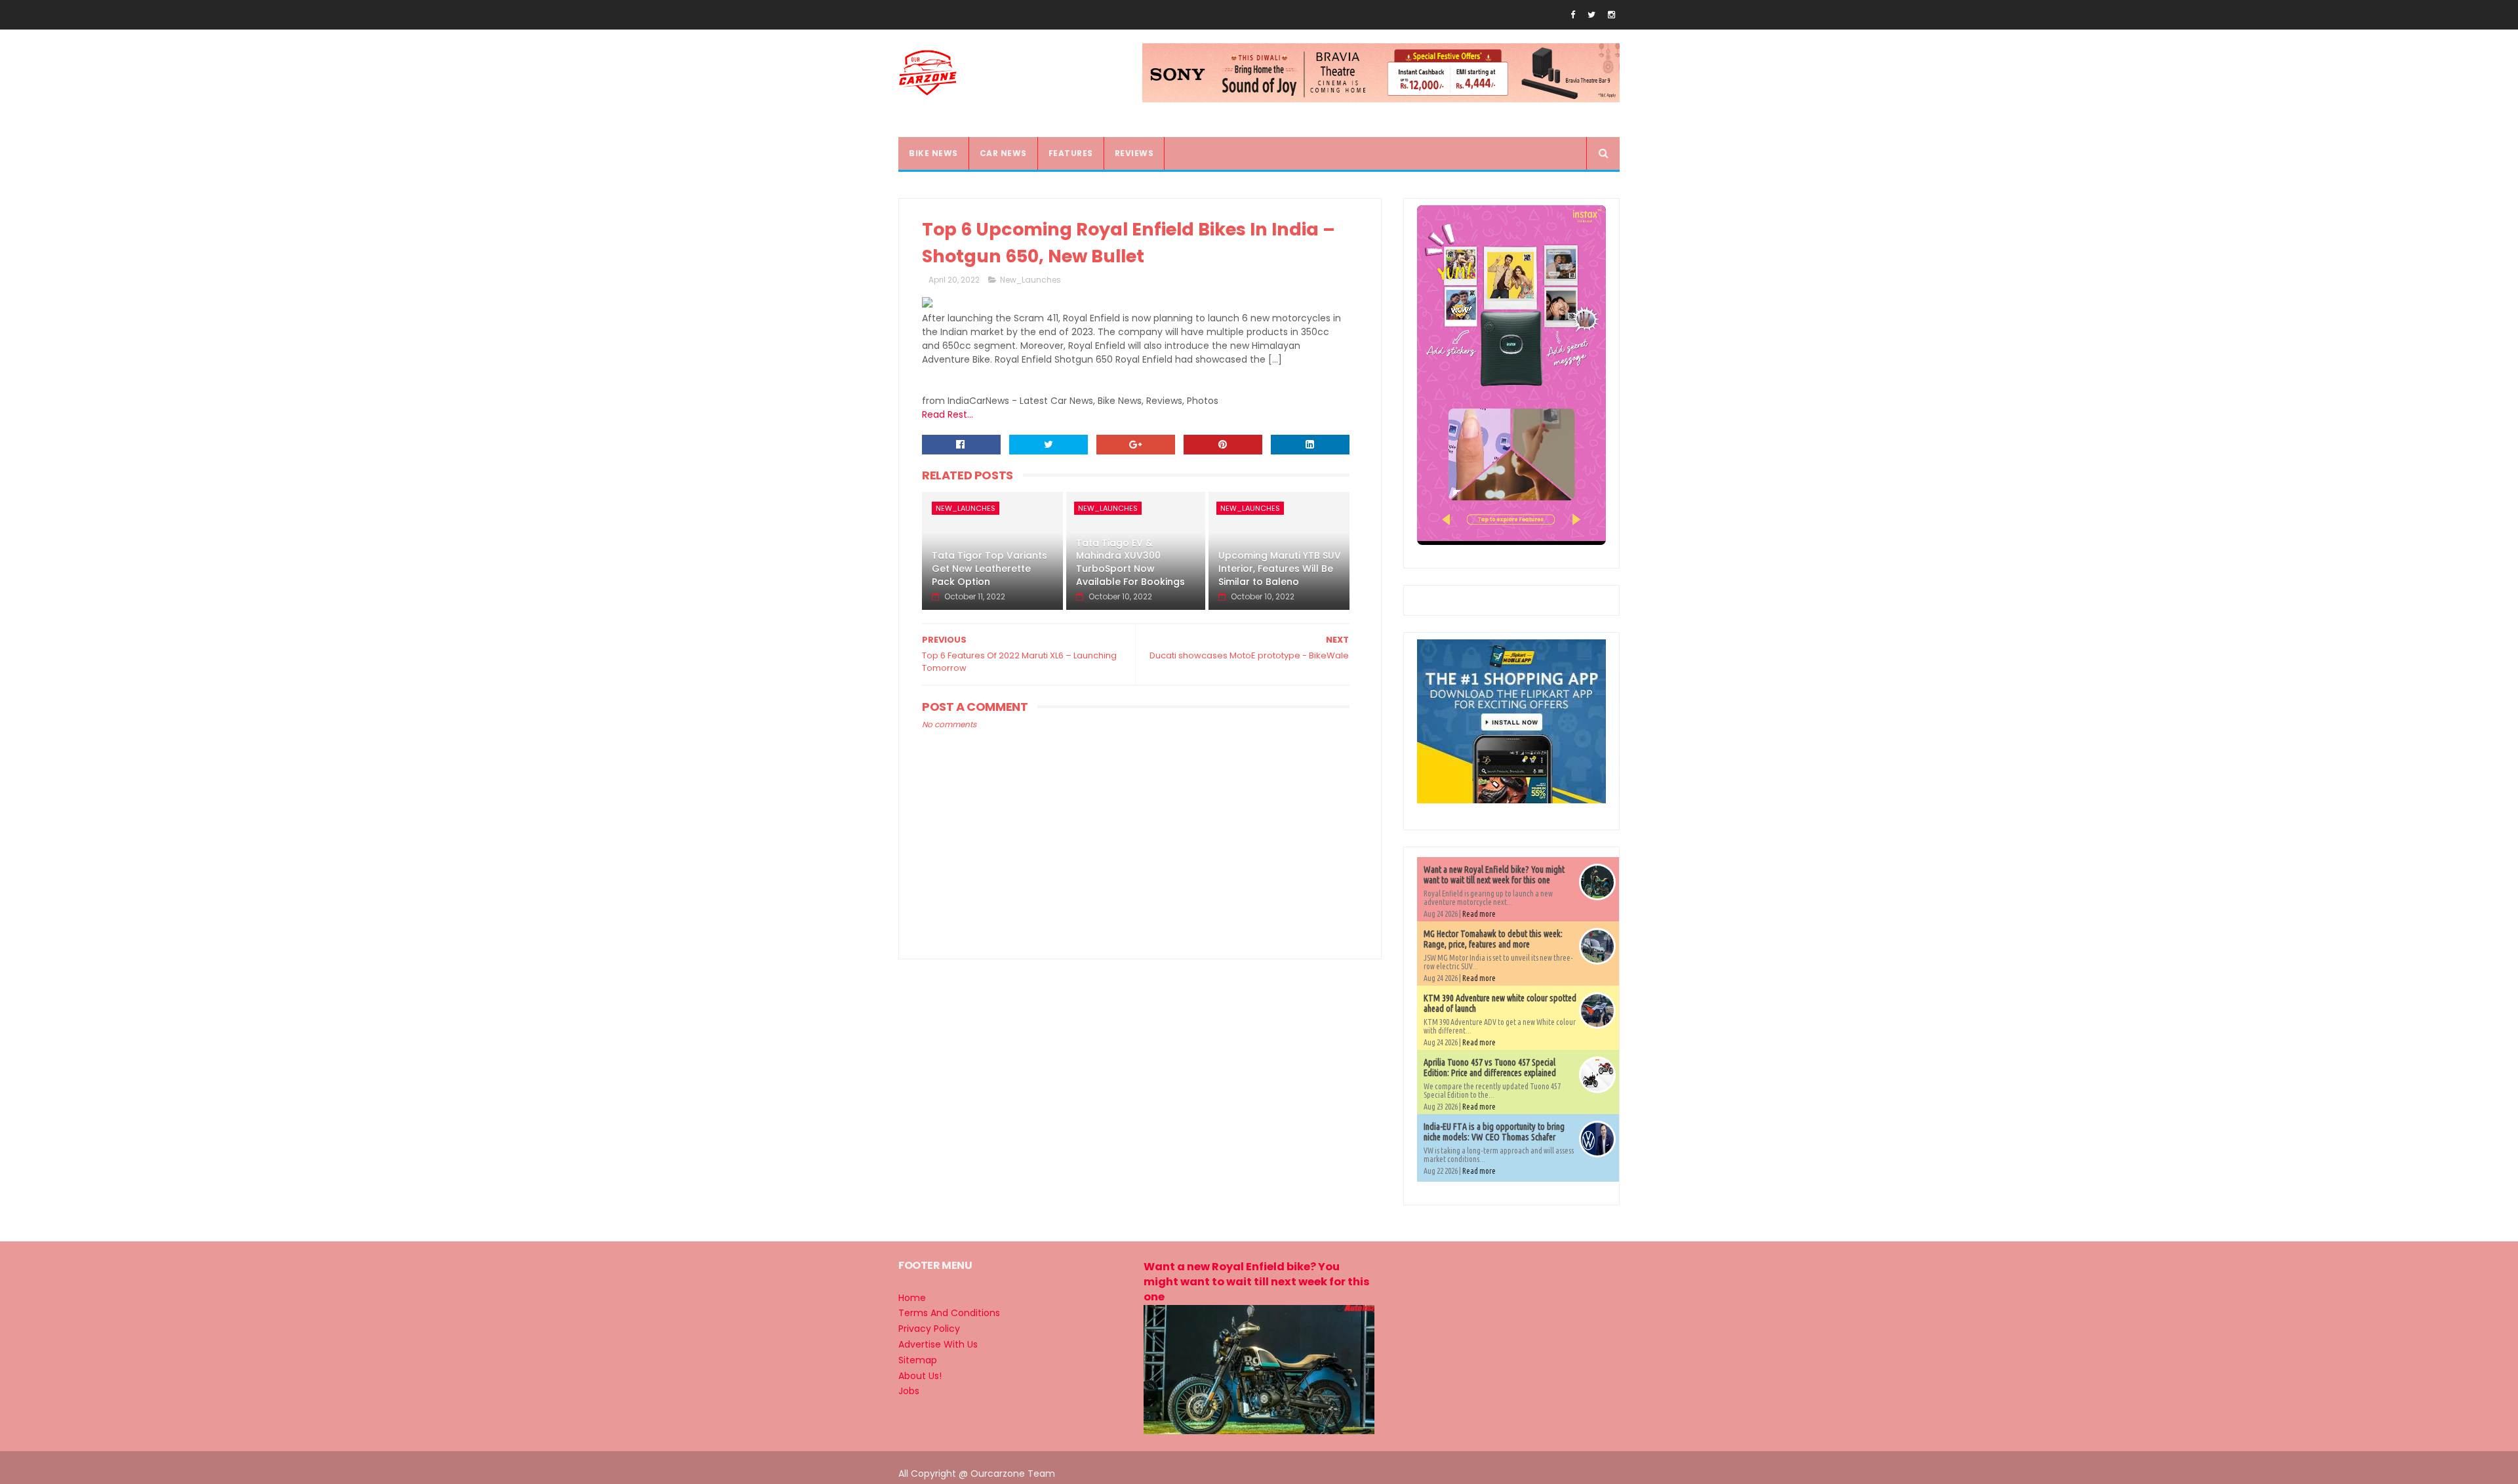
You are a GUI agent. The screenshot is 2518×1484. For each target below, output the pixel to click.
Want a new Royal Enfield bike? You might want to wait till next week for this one (1494, 875)
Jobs (909, 1391)
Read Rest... (948, 414)
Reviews (1134, 153)
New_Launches (1030, 280)
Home (912, 1298)
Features (1071, 153)
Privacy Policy (929, 1329)
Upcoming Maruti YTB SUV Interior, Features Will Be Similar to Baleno (1280, 568)
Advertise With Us (938, 1344)
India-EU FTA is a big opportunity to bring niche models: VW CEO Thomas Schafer (1494, 1132)
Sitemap (918, 1360)
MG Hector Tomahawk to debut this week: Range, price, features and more (1493, 939)
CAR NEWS (1003, 153)
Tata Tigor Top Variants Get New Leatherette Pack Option (989, 568)
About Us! (920, 1376)
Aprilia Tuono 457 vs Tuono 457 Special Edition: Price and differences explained (1490, 1068)
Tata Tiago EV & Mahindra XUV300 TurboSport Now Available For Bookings (1130, 562)
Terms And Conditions (949, 1313)
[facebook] (1573, 15)
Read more (1479, 914)
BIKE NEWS (933, 153)
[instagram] (1611, 15)
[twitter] (1591, 15)
